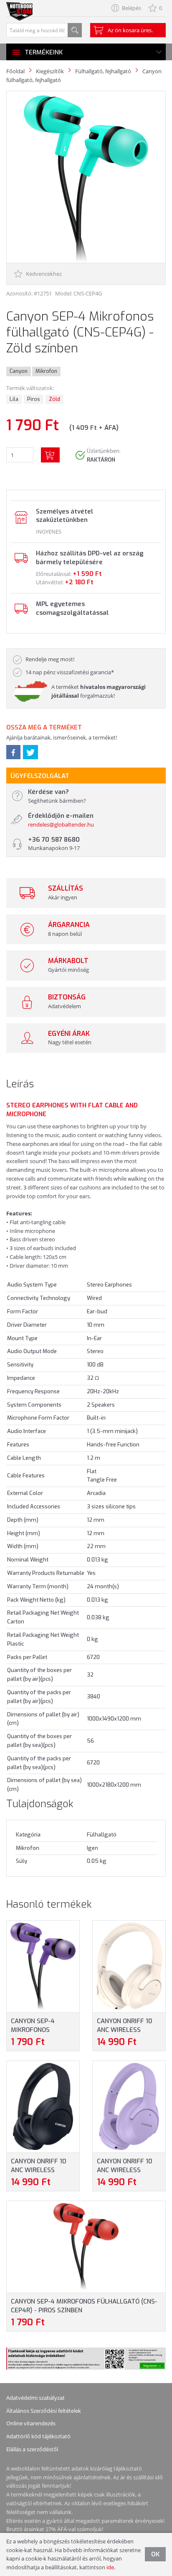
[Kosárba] (50, 455)
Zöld (54, 399)
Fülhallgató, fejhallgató (103, 71)
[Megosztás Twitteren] (30, 752)
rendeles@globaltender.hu (61, 824)
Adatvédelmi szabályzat (35, 2398)
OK (155, 2554)
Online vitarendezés (31, 2423)
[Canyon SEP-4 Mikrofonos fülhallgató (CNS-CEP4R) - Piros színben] (86, 2246)
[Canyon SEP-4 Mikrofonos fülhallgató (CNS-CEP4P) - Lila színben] (43, 1966)
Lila (14, 399)
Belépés (132, 8)
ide (110, 2567)
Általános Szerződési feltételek (44, 2411)
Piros (34, 399)
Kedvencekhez (43, 274)
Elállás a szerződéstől (32, 2449)
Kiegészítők (50, 71)
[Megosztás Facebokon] (13, 752)
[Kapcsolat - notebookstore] (20, 517)
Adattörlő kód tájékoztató (38, 2436)
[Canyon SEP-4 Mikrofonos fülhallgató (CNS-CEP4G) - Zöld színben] (86, 179)
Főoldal (15, 71)
